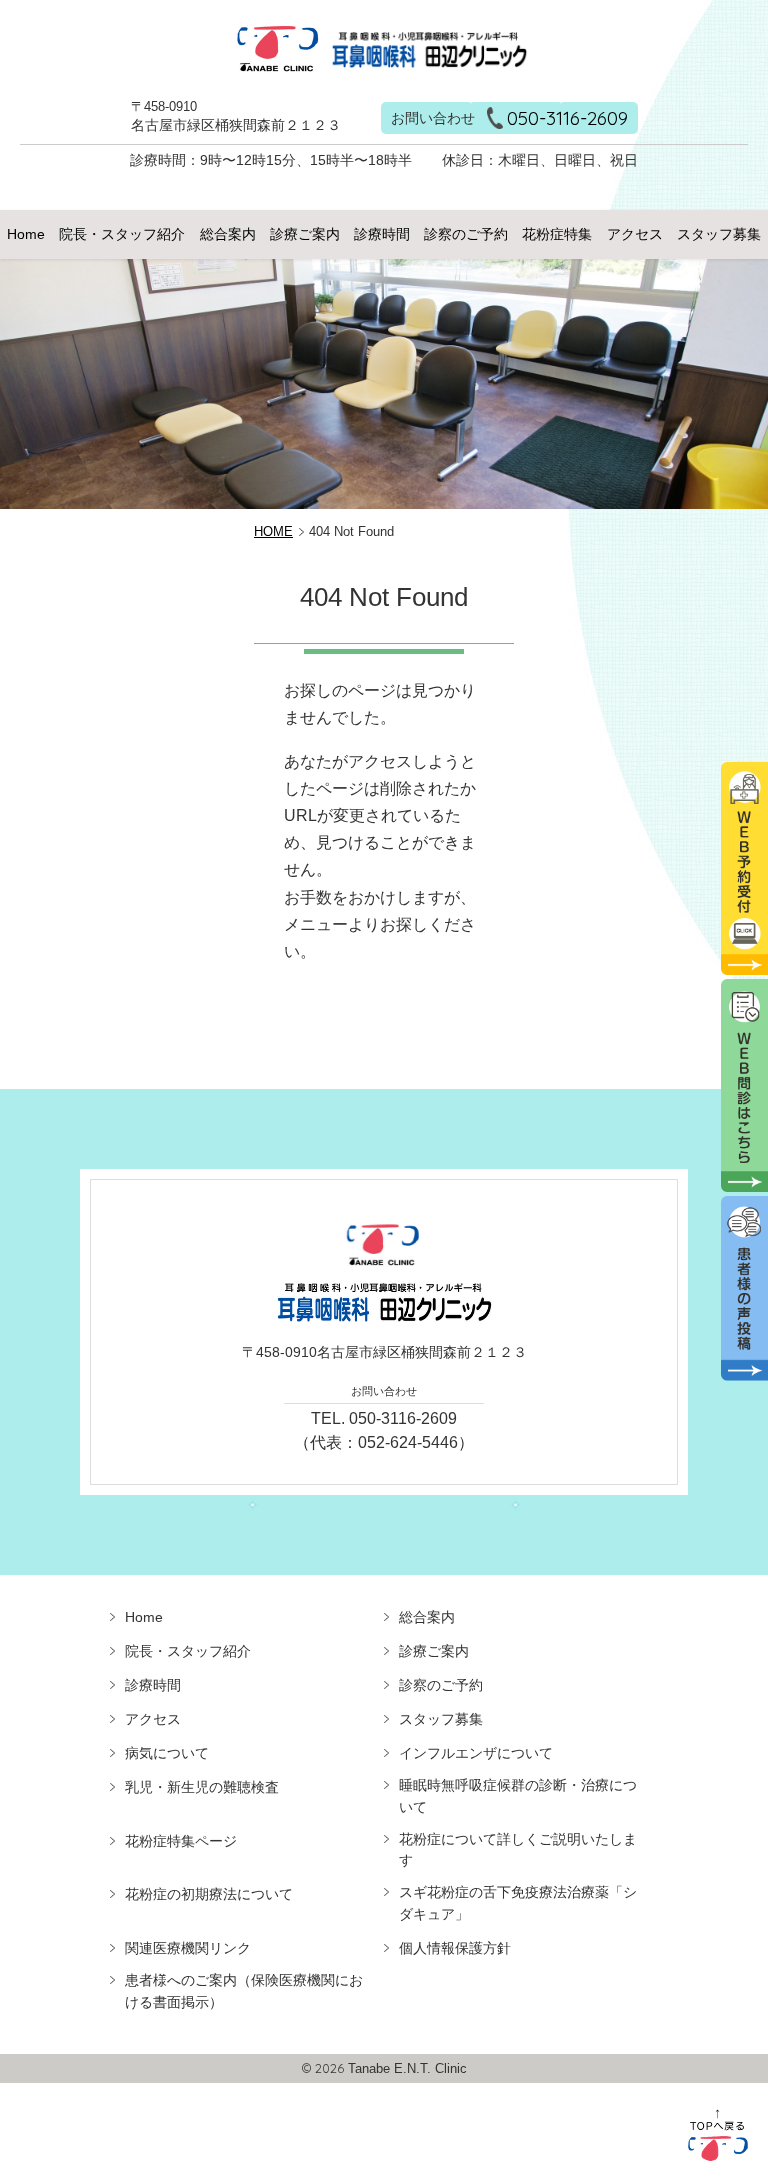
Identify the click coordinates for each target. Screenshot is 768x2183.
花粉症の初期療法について (209, 1894)
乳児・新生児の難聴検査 (202, 1787)
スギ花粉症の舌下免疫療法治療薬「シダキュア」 (518, 1903)
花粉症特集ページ (181, 1841)
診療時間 (382, 234)
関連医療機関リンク (188, 1948)
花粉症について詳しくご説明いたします (518, 1850)
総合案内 (228, 234)
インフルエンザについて (476, 1753)
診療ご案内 (305, 234)
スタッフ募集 (719, 234)
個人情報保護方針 (455, 1948)
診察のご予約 (466, 234)
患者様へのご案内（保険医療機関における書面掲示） (244, 1991)
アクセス (635, 234)
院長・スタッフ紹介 (122, 234)
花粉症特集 (557, 234)
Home (26, 234)
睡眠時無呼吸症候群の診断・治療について (518, 1796)
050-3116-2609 (567, 118)
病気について (167, 1753)
